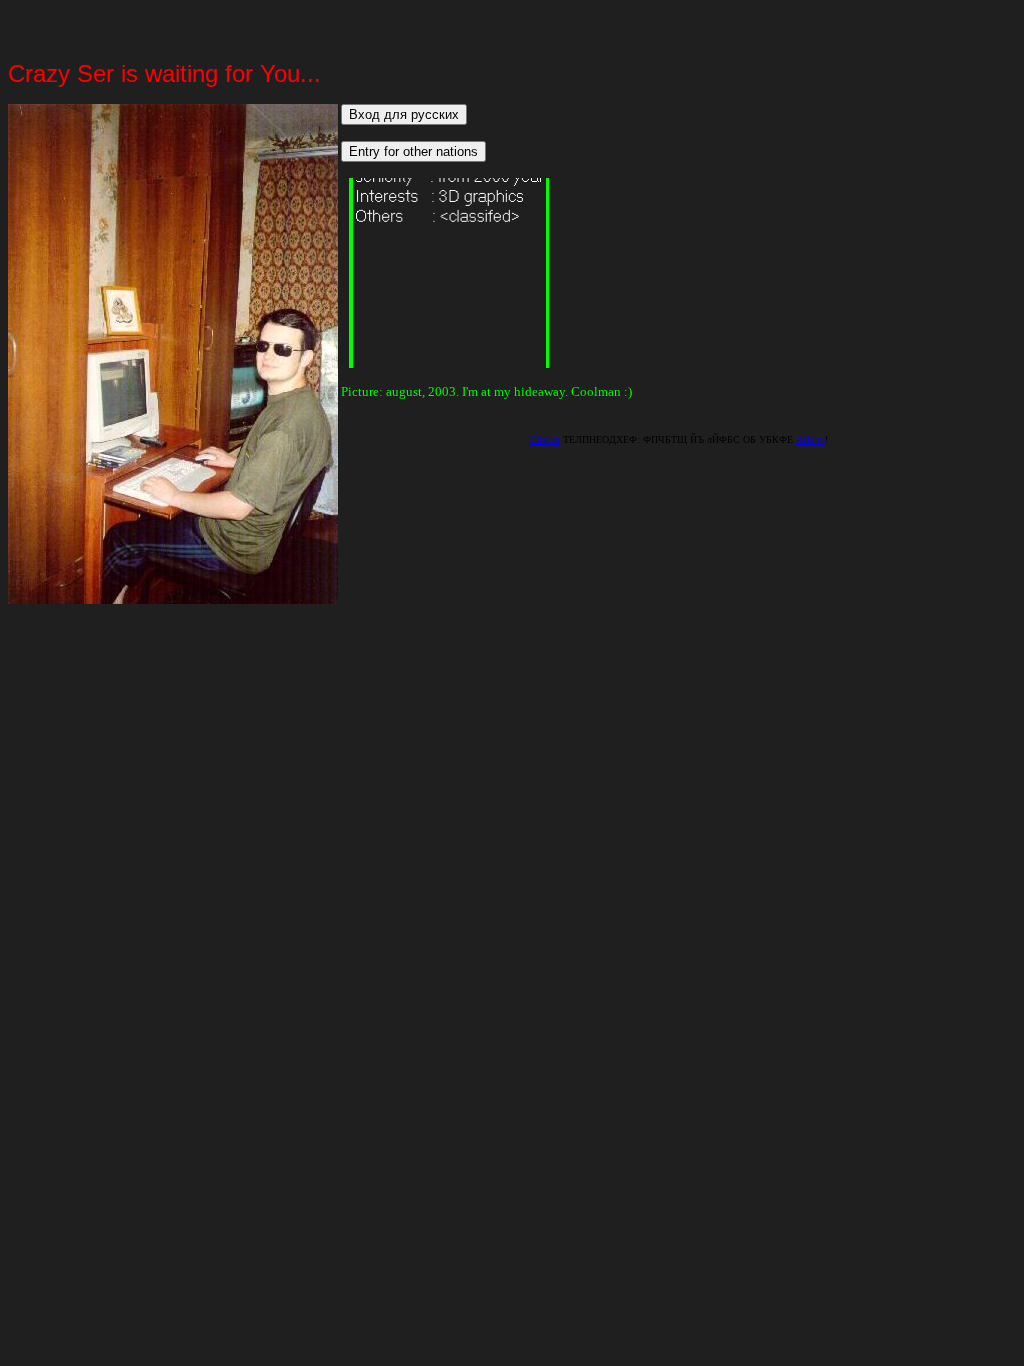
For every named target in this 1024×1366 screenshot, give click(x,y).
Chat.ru (545, 439)
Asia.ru (810, 439)
